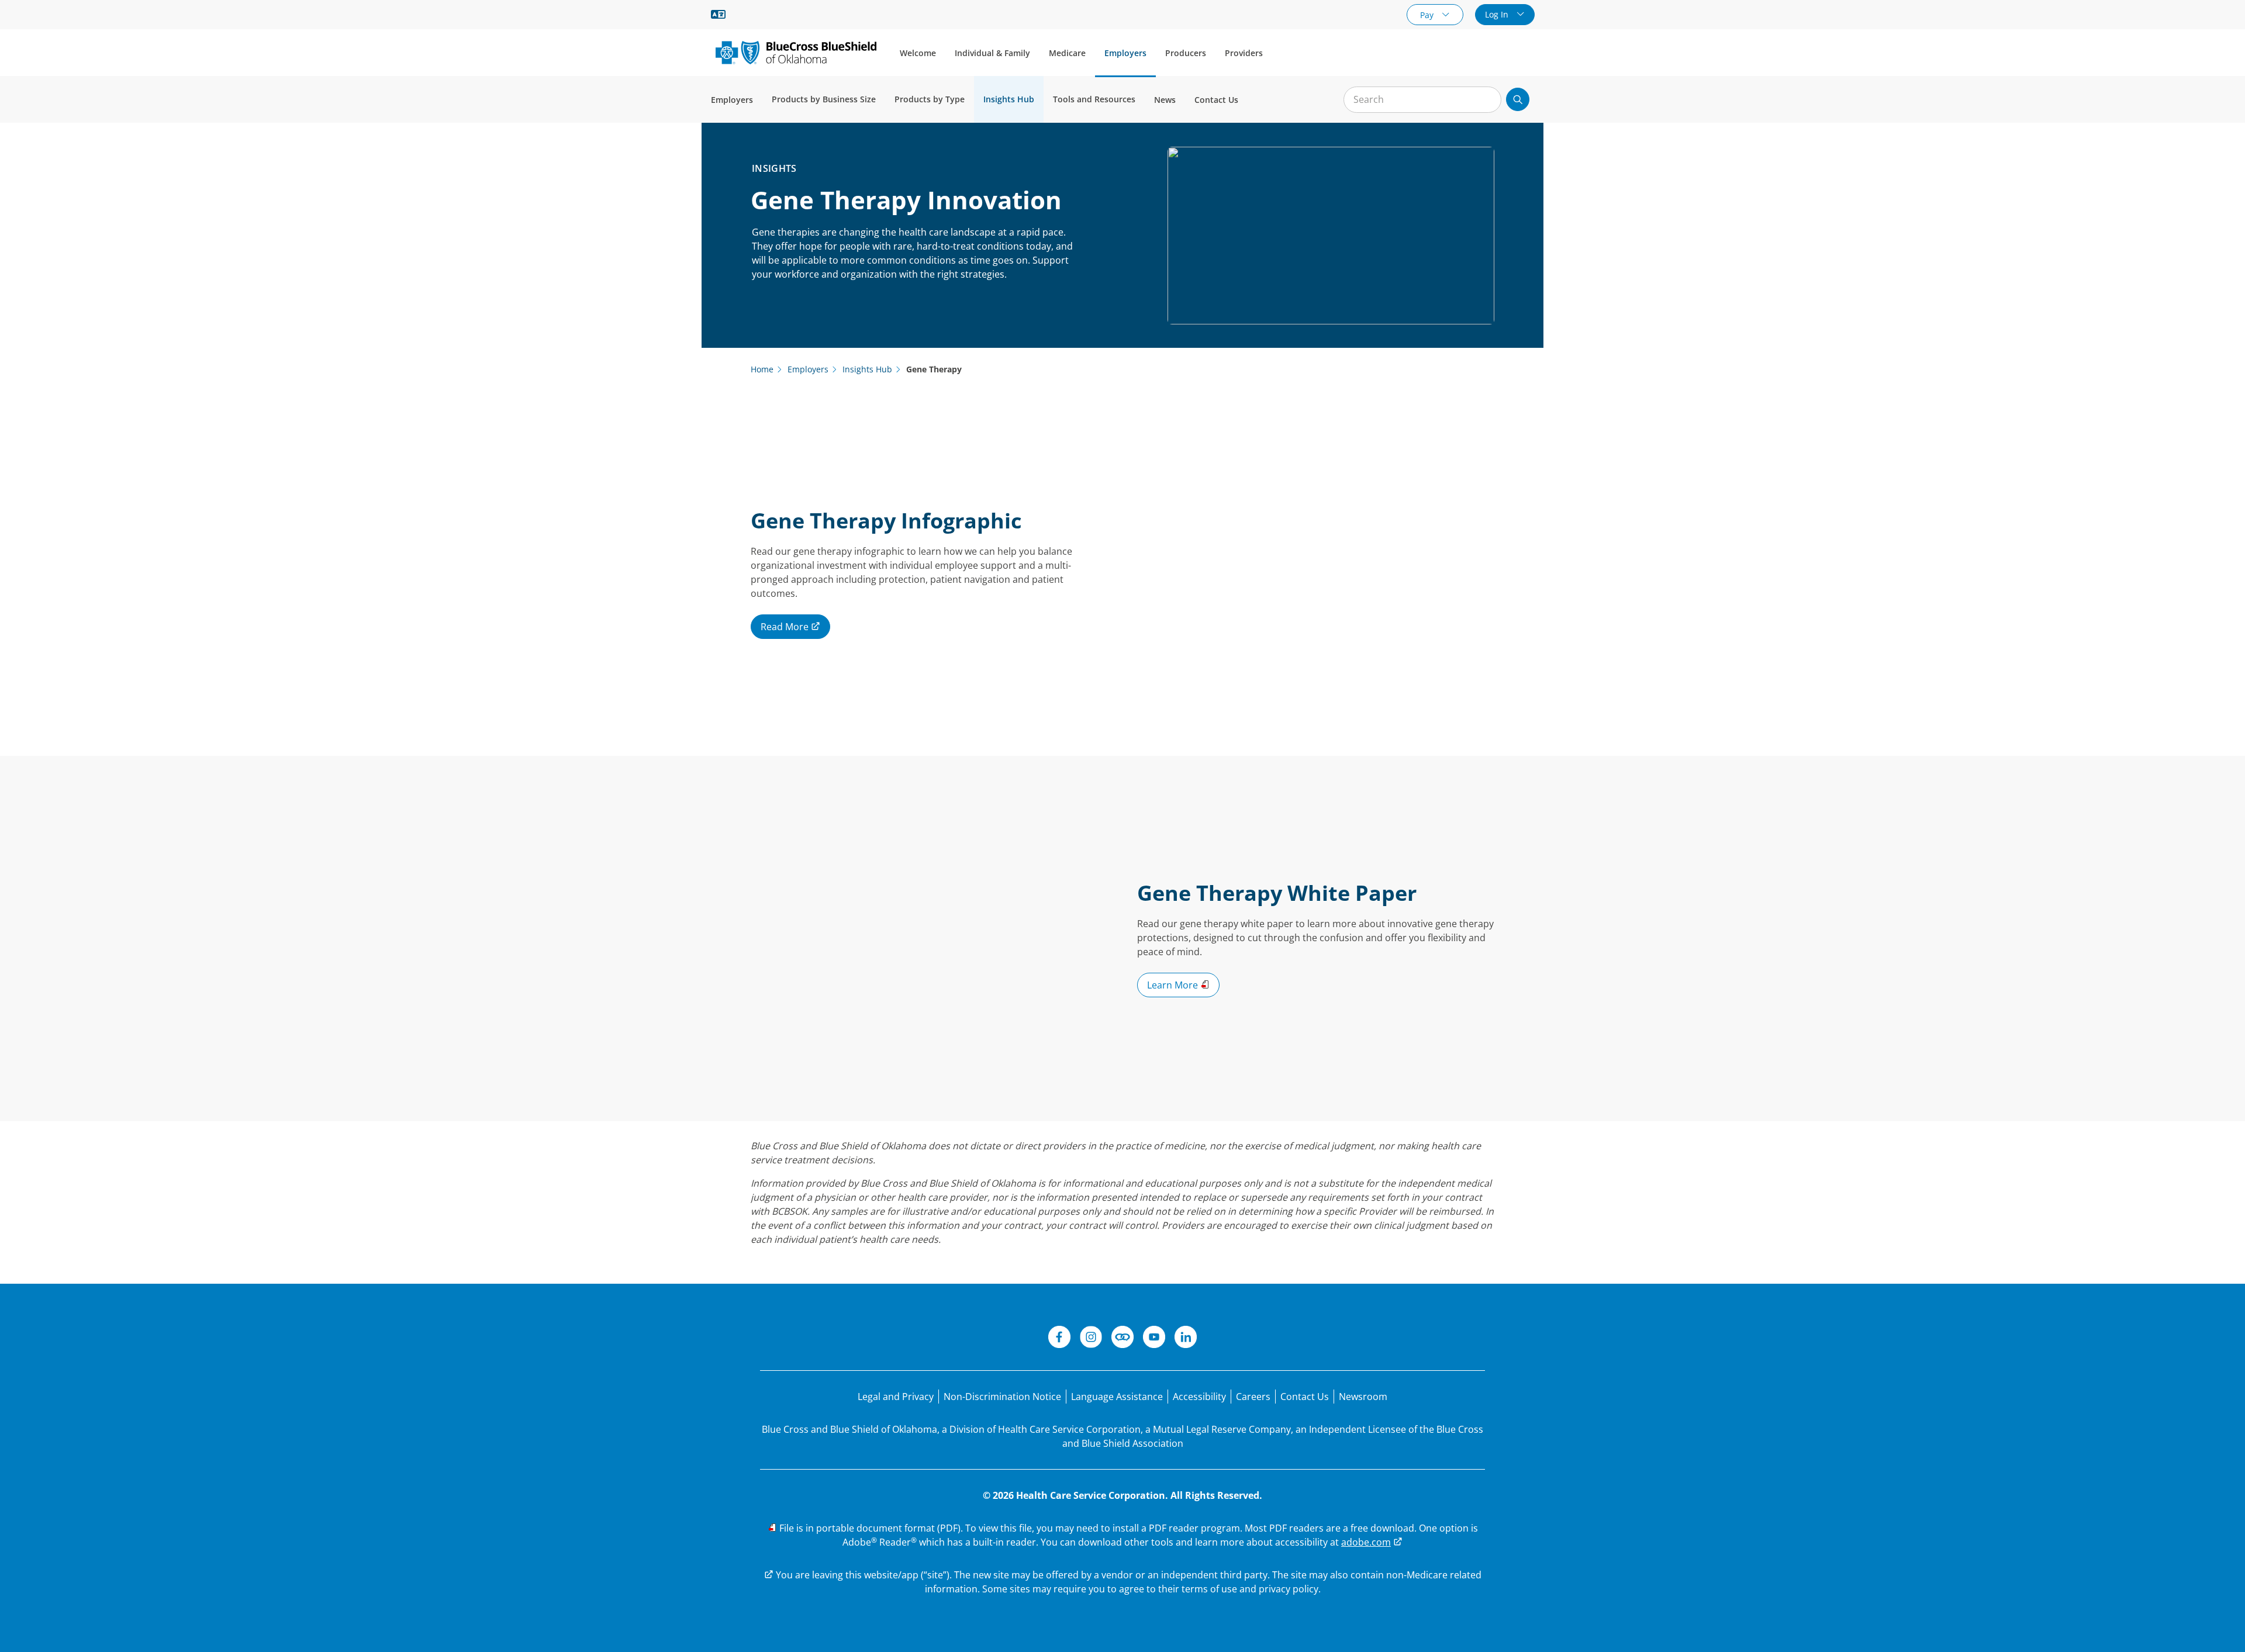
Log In (1498, 14)
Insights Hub (1009, 99)
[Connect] (1122, 1339)
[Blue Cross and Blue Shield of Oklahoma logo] (796, 52)
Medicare (1067, 53)
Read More (786, 627)
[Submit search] (1518, 99)
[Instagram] (1091, 1339)
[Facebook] (1059, 1339)
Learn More (1174, 985)
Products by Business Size (824, 99)
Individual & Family (992, 53)
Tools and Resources (1094, 99)
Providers (1244, 53)
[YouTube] (1154, 1339)
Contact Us (1216, 100)
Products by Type (930, 99)
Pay (1428, 15)
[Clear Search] (1486, 100)
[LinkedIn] (1186, 1339)
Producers (1186, 53)
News (1165, 100)
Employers (1125, 53)
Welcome (918, 53)
